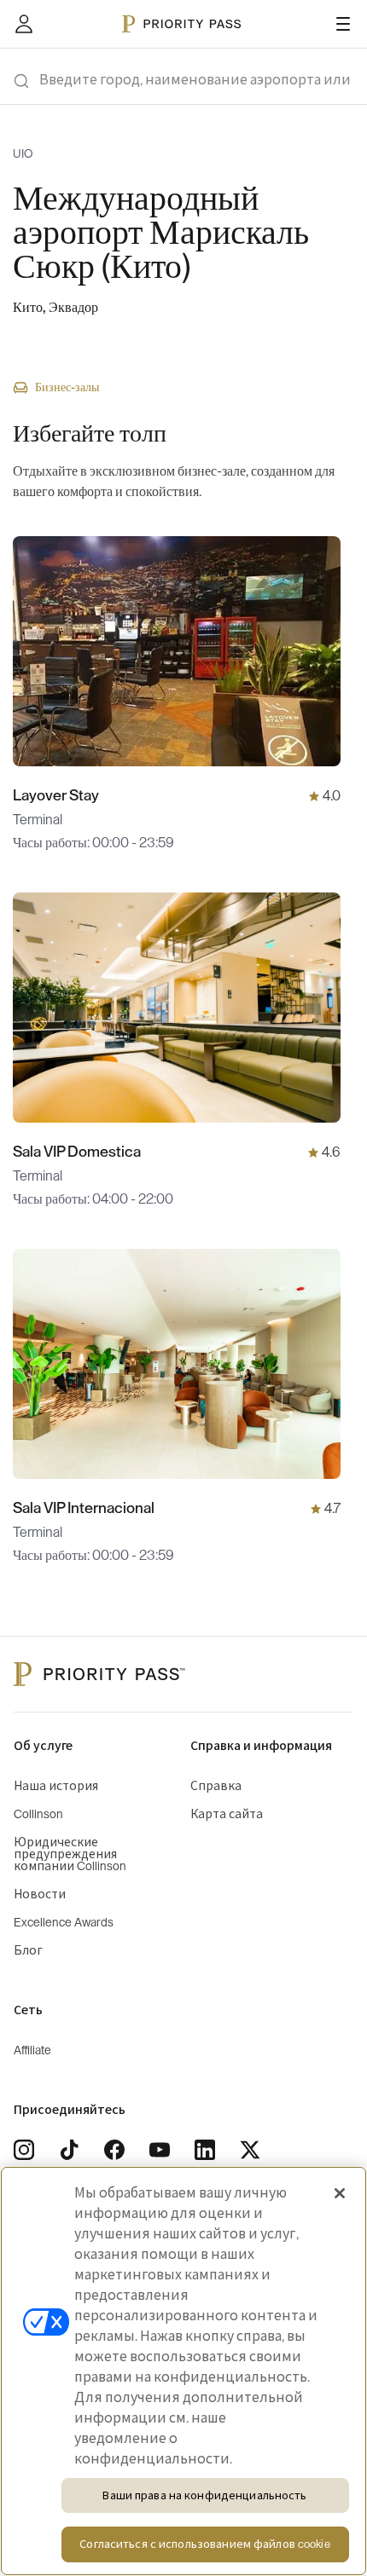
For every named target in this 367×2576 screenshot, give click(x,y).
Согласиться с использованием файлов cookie (204, 2544)
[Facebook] (114, 2150)
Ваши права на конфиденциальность (204, 2495)
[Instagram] (24, 2150)
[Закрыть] (340, 2193)
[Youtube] (160, 2150)
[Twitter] (250, 2150)
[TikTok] (69, 2150)
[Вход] (24, 24)
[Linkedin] (205, 2150)
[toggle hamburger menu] (343, 24)
